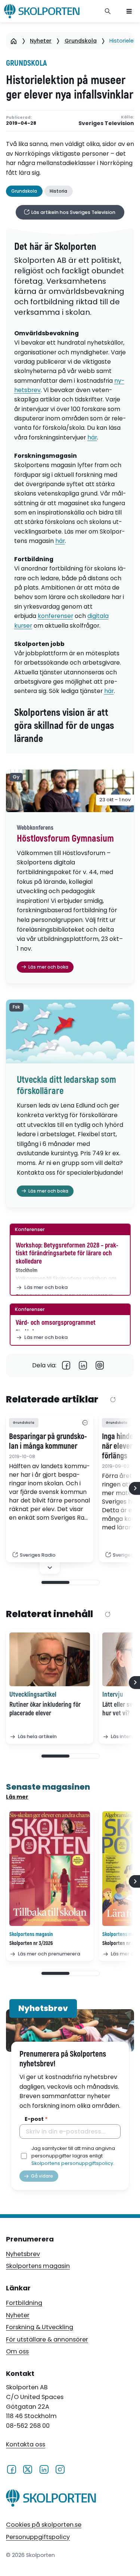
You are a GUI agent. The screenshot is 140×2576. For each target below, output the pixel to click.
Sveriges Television (106, 123)
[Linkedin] (83, 1365)
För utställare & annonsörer (47, 2339)
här (92, 437)
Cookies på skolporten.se (44, 2525)
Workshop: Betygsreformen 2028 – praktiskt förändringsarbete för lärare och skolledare (67, 1253)
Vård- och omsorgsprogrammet (56, 1323)
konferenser (55, 616)
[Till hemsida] (51, 2499)
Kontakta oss (26, 2445)
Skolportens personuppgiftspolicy (72, 2163)
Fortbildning (24, 2303)
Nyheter (41, 41)
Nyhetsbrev (23, 2254)
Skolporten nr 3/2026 (31, 1943)
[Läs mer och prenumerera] (50, 1869)
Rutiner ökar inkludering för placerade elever (45, 1709)
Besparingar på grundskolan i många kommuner (48, 1442)
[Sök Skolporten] (108, 11)
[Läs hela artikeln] (50, 1659)
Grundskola (81, 41)
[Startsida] (14, 41)
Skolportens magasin (38, 2266)
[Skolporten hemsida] (42, 11)
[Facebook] (66, 1365)
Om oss (17, 2351)
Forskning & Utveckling (40, 2327)
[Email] (100, 1365)
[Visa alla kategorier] (85, 1423)
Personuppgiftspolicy (38, 2537)
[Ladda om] (113, 1400)
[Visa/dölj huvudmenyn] (129, 11)
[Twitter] (27, 2469)
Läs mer (17, 1797)
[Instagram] (60, 2469)
